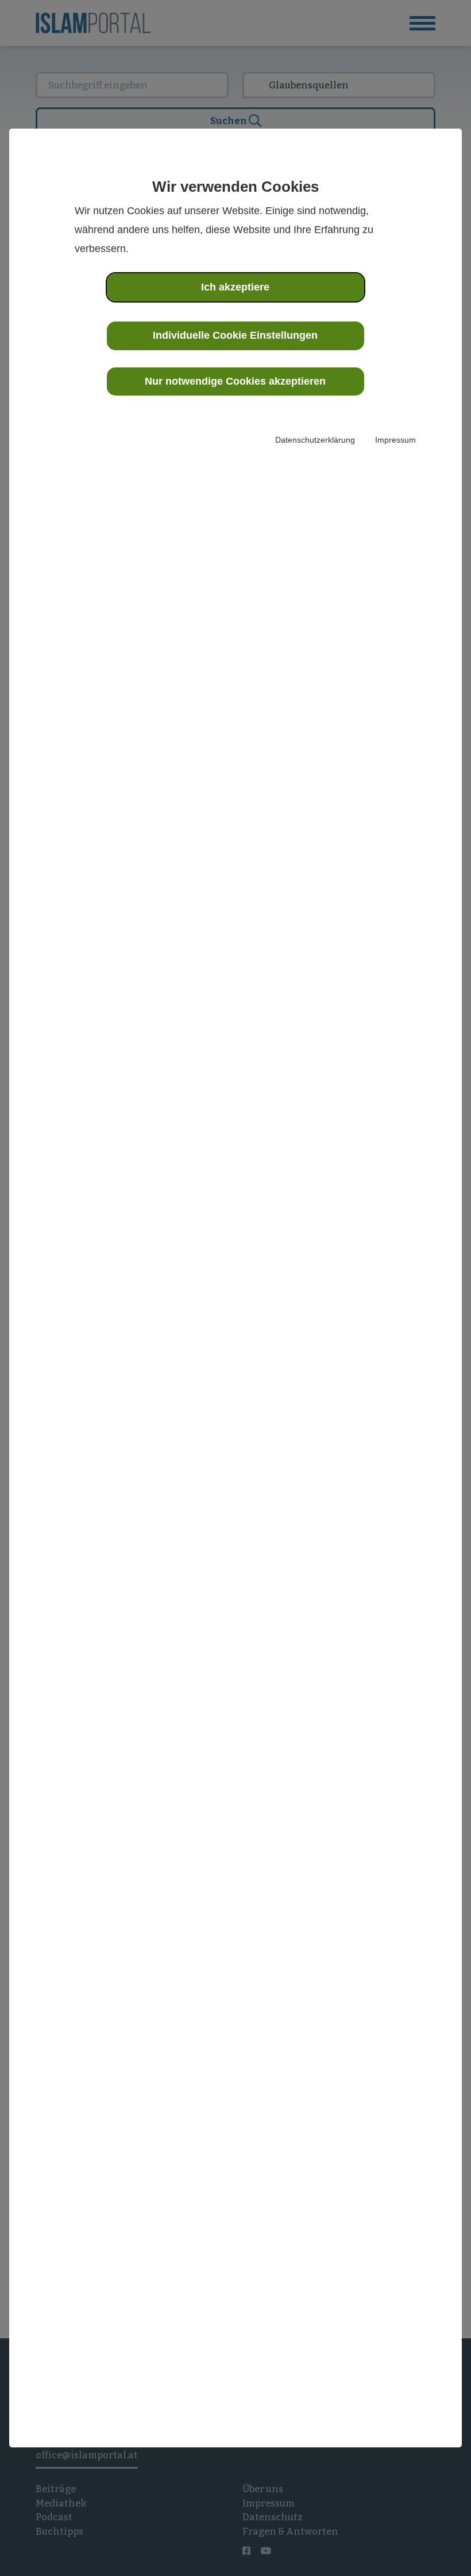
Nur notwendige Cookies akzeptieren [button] (235, 381)
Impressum (395, 440)
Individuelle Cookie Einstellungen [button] (235, 335)
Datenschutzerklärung (315, 440)
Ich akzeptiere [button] (235, 287)
